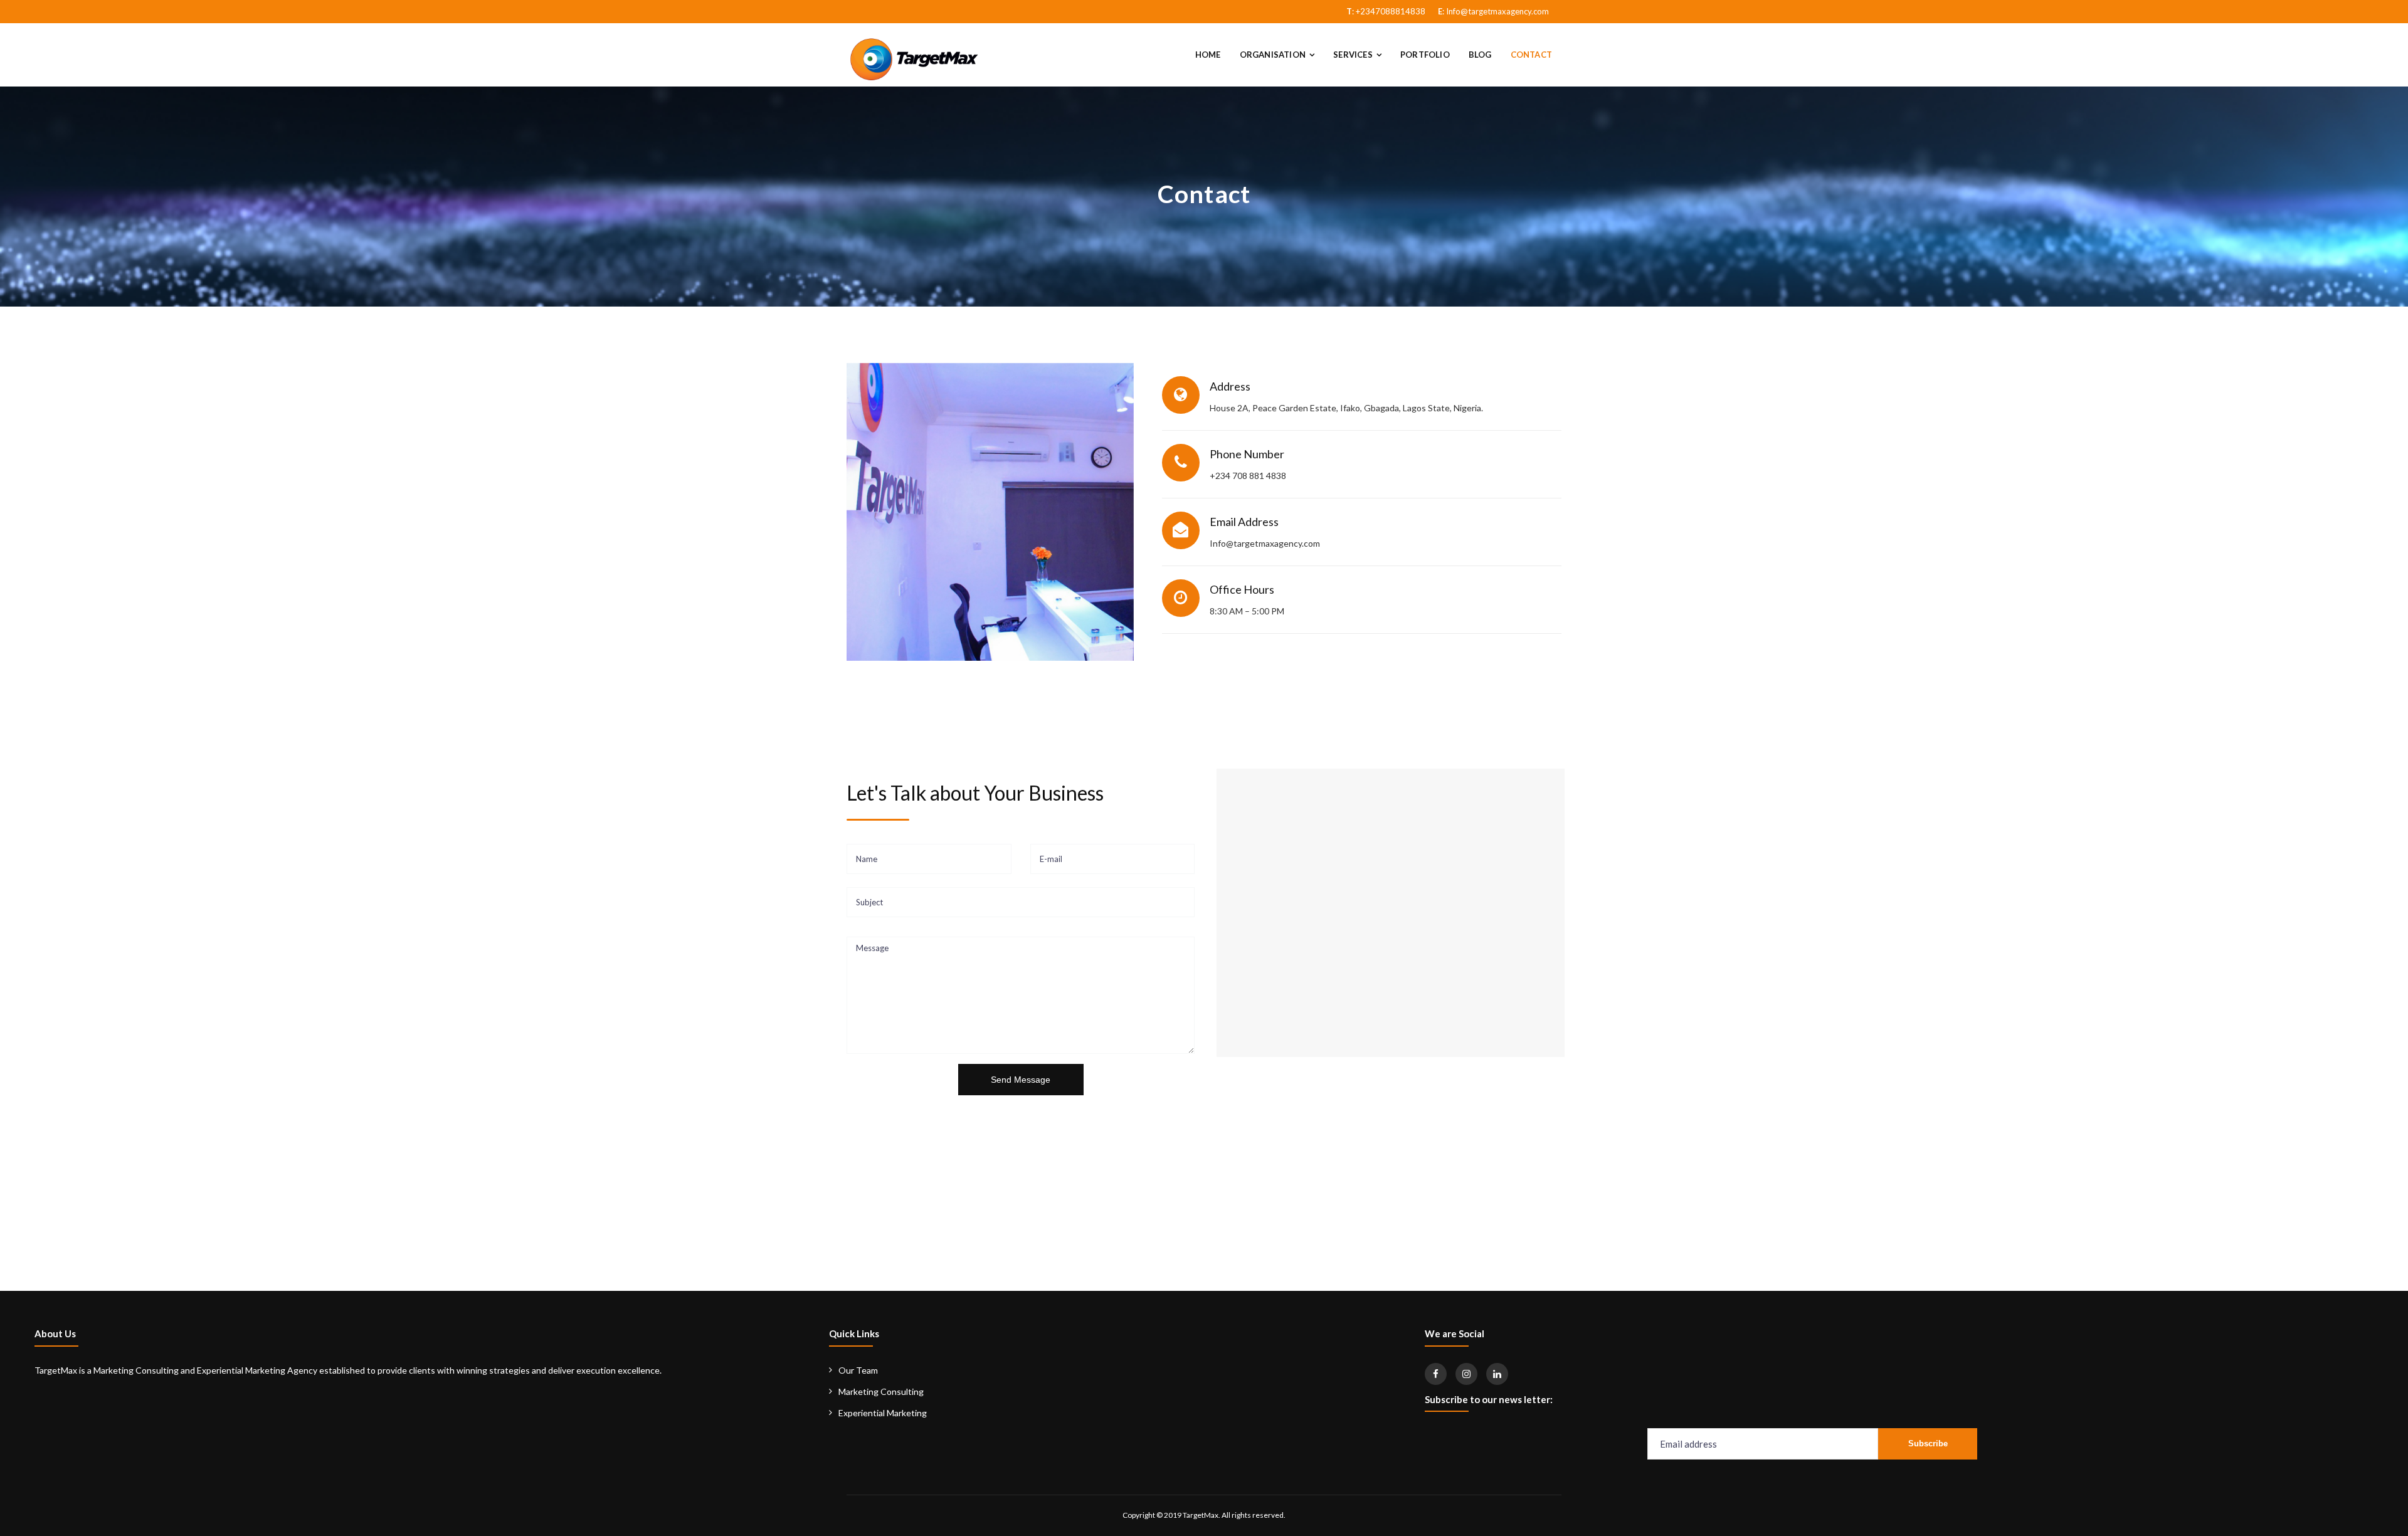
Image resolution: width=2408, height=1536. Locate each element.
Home (1208, 55)
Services (1353, 55)
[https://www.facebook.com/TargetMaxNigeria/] (1436, 1374)
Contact (1531, 55)
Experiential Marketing (883, 1413)
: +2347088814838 (1386, 11)
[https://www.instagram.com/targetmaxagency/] (1466, 1374)
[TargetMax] (913, 58)
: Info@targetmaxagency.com (1493, 11)
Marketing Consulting (881, 1391)
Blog (1480, 55)
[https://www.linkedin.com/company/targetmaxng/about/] (1497, 1374)
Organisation (1273, 55)
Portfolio (1425, 55)
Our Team (858, 1370)
